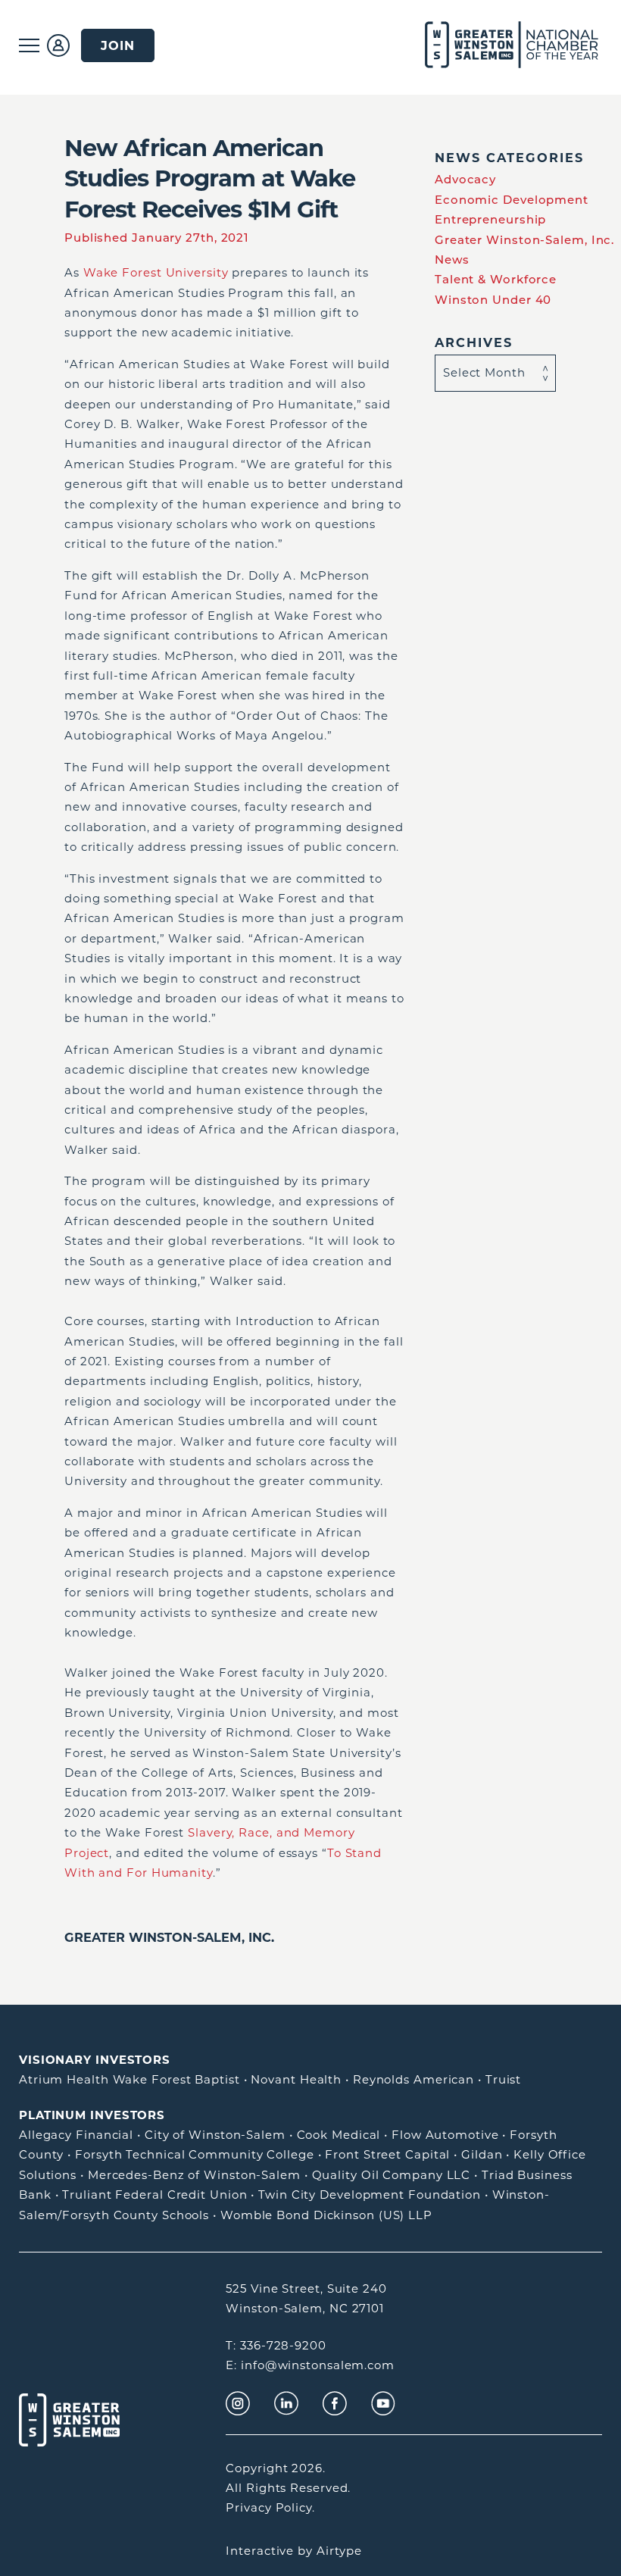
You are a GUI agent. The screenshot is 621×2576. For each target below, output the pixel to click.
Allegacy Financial (76, 2135)
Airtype (339, 2551)
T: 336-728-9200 (276, 2345)
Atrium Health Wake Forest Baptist (130, 2079)
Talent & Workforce (496, 279)
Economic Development (512, 200)
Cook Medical (339, 2135)
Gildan (482, 2154)
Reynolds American (413, 2079)
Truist (503, 2079)
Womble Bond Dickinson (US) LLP (326, 2215)
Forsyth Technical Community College (195, 2154)
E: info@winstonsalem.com (310, 2365)
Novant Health (296, 2079)
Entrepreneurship (490, 219)
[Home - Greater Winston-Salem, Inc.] (494, 45)
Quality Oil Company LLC (392, 2175)
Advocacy (465, 179)
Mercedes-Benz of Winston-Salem (194, 2175)
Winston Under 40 (493, 300)
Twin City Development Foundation (370, 2195)
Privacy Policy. (270, 2507)
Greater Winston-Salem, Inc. (169, 1937)
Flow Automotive (445, 2135)
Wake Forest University (156, 272)
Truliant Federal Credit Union (154, 2195)
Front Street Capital (387, 2154)
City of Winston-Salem (215, 2135)
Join (118, 45)
